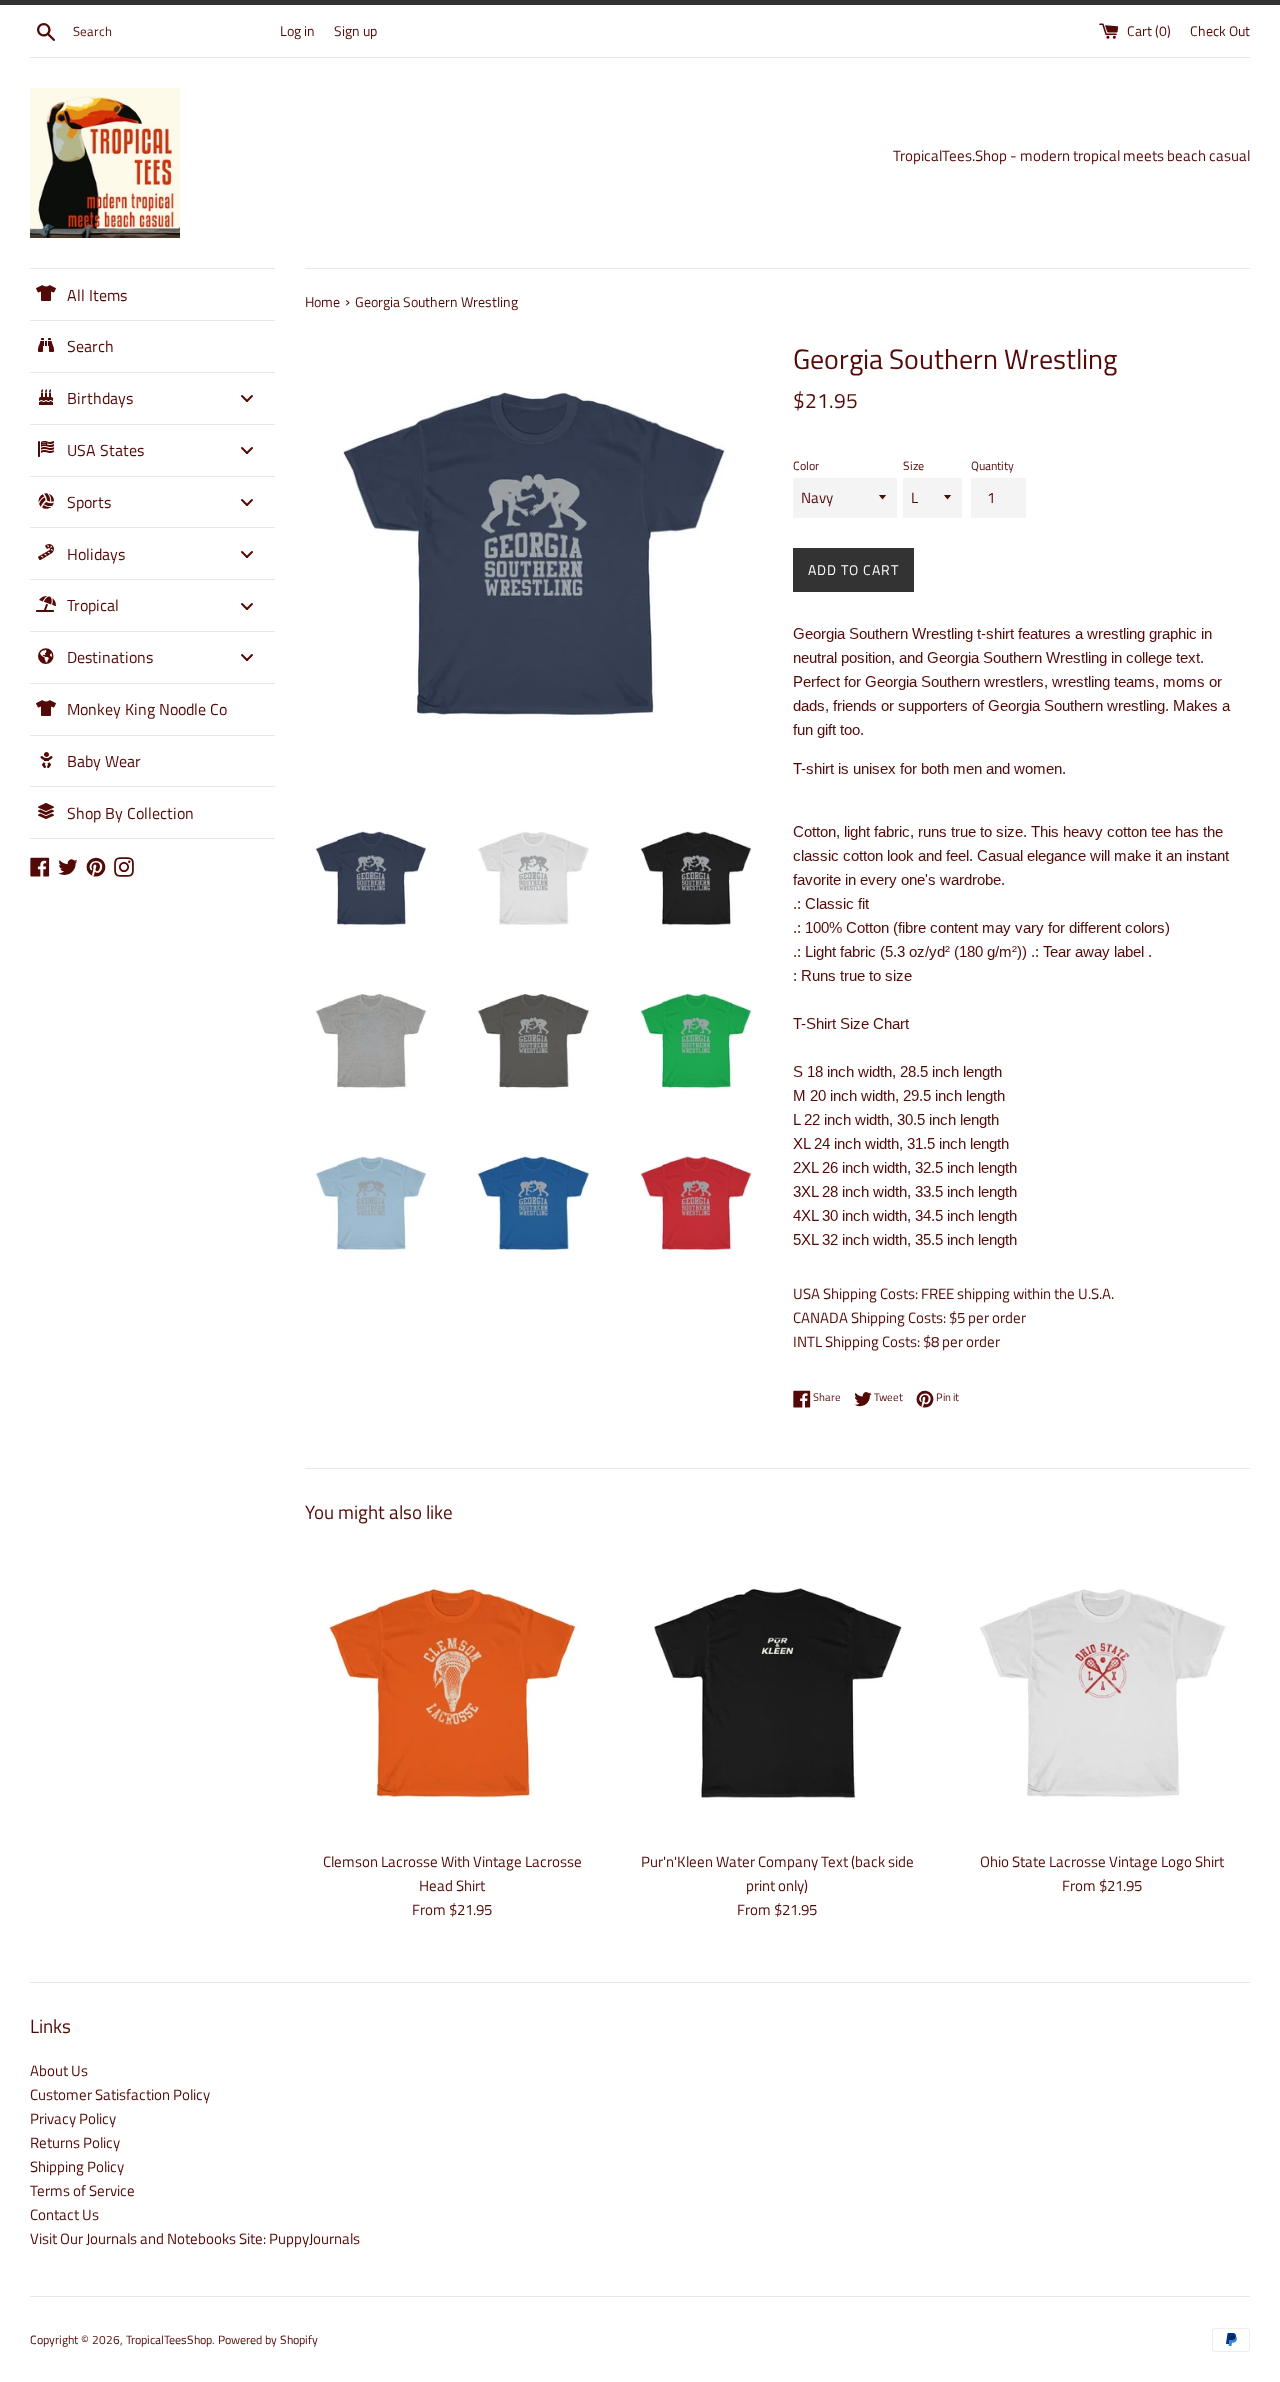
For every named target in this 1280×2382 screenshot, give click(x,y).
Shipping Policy (77, 2166)
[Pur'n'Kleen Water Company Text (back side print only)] (777, 1692)
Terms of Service (82, 2190)
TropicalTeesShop (169, 2339)
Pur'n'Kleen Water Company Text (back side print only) (777, 1873)
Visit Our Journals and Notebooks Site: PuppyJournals (195, 2238)
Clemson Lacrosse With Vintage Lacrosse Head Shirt (452, 1873)
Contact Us (64, 2214)
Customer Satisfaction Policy (120, 2094)
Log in (297, 31)
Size (913, 465)
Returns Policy (75, 2142)
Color (806, 465)
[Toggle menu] (247, 398)
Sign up (355, 31)
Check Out (1220, 31)
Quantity (992, 465)
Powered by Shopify (268, 2339)
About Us (59, 2070)
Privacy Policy (73, 2118)
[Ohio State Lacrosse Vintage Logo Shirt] (1102, 1692)
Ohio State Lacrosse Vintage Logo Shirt (1102, 1861)
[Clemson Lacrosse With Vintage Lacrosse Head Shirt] (452, 1692)
